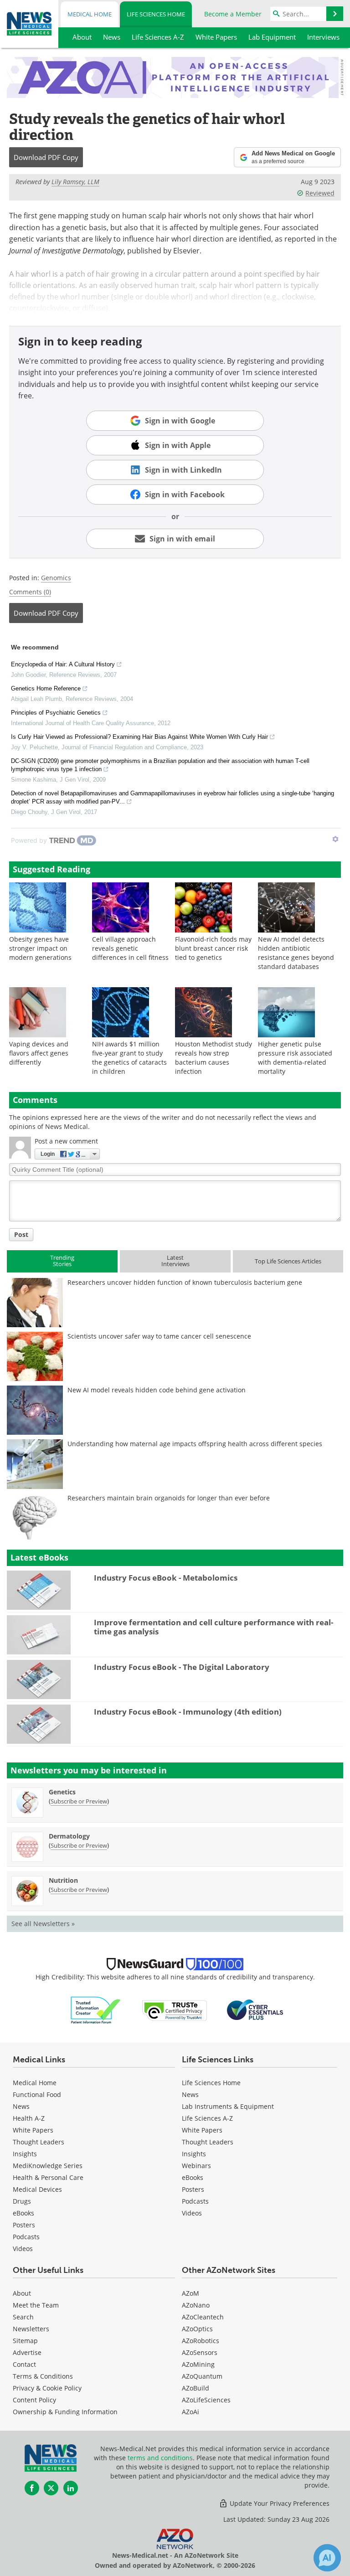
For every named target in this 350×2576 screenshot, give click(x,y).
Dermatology (69, 1836)
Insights (25, 2154)
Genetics (62, 1792)
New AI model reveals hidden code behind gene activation (157, 1390)
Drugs (22, 2201)
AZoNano (196, 2305)
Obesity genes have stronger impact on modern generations (40, 948)
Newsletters (31, 2329)
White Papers (33, 2130)
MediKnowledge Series (48, 2166)
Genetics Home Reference (46, 688)
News (21, 2106)
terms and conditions (160, 2458)
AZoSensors (200, 2352)
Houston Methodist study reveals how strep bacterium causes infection (214, 1058)
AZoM (190, 2293)
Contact (24, 2364)
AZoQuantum (202, 2376)
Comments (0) (30, 592)
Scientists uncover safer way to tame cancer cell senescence (159, 1336)
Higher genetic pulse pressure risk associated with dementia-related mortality (295, 1058)
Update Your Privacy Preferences (279, 2503)
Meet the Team (36, 2305)
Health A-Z (29, 2118)
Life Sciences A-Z (207, 2118)
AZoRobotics (201, 2341)
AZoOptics (197, 2329)
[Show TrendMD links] (335, 839)
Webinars (196, 2166)
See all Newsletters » (43, 1924)
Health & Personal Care (48, 2177)
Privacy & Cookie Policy (47, 2388)
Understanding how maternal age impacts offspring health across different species (195, 1444)
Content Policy (34, 2400)
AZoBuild (196, 2388)
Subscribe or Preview (79, 1801)
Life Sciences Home (156, 14)
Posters (24, 2225)
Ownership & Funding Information (65, 2412)
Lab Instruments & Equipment (228, 2106)
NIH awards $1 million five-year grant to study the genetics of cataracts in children (129, 1058)
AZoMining (198, 2364)
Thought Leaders (39, 2142)
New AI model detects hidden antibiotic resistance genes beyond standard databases (296, 953)
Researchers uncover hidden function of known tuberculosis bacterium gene (185, 1282)
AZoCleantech (203, 2317)
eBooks (23, 2213)
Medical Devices (37, 2189)
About (22, 2293)
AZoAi (190, 2412)
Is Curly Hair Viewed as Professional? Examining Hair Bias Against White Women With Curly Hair (139, 737)
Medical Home (90, 14)
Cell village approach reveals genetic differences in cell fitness (130, 948)
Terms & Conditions (43, 2376)
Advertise (27, 2352)
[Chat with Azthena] (327, 2558)
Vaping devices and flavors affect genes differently (39, 1053)
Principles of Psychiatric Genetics (56, 713)
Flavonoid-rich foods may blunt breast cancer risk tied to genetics (213, 948)
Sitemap (25, 2341)
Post (21, 1234)
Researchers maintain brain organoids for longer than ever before (169, 1498)
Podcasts (26, 2237)
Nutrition (63, 1880)
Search (23, 2317)
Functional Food (37, 2094)
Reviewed (320, 193)
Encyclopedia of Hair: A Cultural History (63, 664)
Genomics (56, 578)
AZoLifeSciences (206, 2400)
